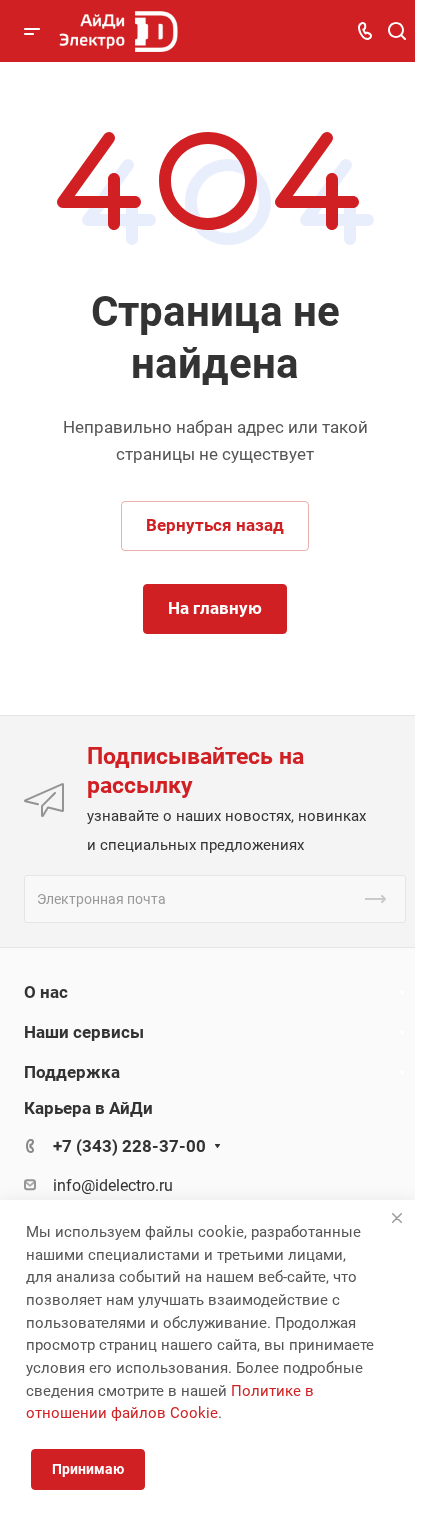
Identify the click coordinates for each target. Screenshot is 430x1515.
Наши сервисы (84, 1032)
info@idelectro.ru (113, 1185)
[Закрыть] (397, 1218)
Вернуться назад (215, 525)
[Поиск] (396, 31)
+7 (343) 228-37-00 (129, 1146)
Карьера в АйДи (88, 1108)
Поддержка (72, 1072)
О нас (46, 992)
